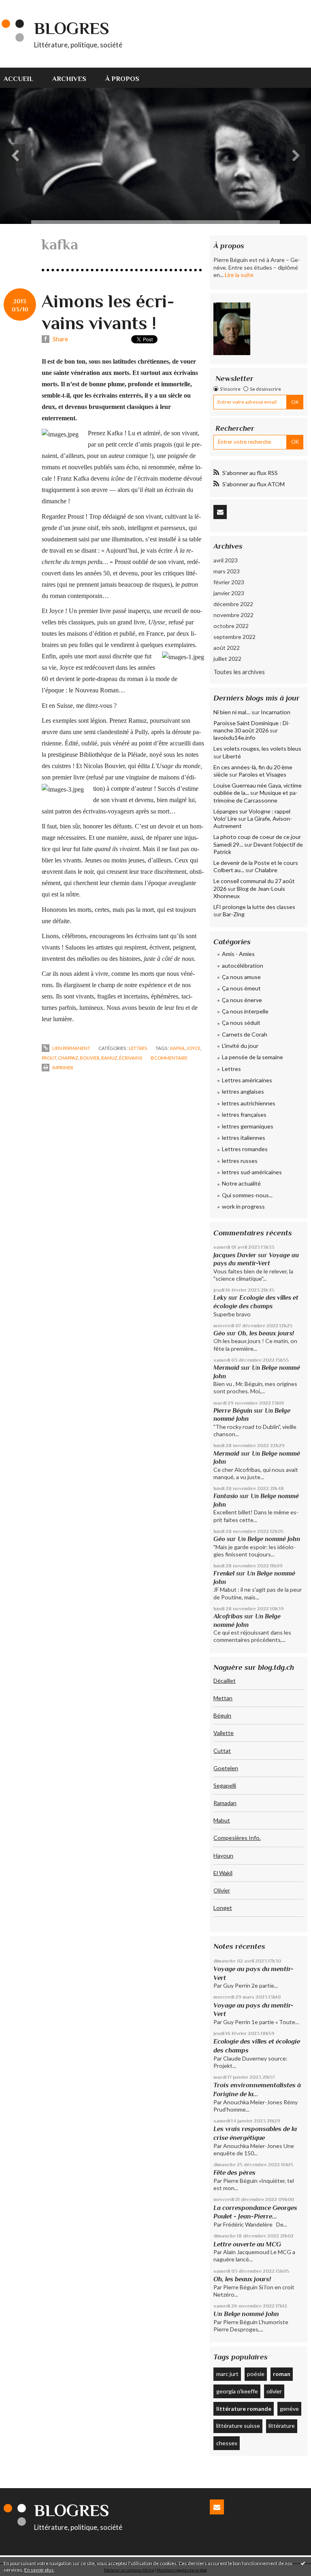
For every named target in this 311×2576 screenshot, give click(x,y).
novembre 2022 (233, 615)
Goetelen (226, 1768)
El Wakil (223, 1873)
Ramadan (225, 1803)
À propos (122, 79)
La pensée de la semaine (252, 1057)
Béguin (222, 1715)
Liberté (232, 756)
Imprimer (62, 1068)
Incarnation (276, 712)
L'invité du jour (240, 1046)
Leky (220, 1298)
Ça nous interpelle (245, 1011)
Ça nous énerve (242, 1000)
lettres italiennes (244, 1138)
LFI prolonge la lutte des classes (254, 907)
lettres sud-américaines (252, 1172)
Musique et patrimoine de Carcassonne (256, 796)
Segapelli (225, 1785)
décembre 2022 (233, 604)
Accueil (18, 79)
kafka (177, 1048)
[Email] (220, 512)
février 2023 (229, 582)
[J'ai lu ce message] (303, 2563)
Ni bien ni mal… (232, 712)
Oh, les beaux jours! (266, 1333)
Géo (219, 1333)
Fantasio (226, 1496)
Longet (223, 1908)
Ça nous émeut (241, 988)
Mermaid (226, 1368)
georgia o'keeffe (237, 2391)
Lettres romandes (245, 1149)
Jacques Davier (235, 1255)
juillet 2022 (227, 659)
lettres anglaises (243, 1091)
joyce (193, 1048)
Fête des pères (234, 2173)
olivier (274, 2391)
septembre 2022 (234, 637)
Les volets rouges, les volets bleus (257, 748)
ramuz (109, 1058)
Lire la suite (239, 275)
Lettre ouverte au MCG (247, 2244)
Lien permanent (71, 1048)
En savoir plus (39, 2570)
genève (289, 2409)
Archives (69, 79)
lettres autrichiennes (249, 1103)
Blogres (72, 28)
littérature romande (244, 2409)
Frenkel (224, 1573)
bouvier (90, 1058)
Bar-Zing (234, 914)
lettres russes (240, 1161)
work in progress (243, 1206)
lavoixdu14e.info (234, 738)
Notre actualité (241, 1183)
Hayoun (223, 1855)
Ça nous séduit (241, 1023)
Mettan (223, 1698)
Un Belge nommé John (269, 1539)
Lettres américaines (247, 1080)
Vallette (224, 1733)
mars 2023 (227, 571)
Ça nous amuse (241, 977)
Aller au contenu (26, 6)
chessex (227, 2443)
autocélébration (243, 965)
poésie (256, 2374)
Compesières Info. (237, 1838)
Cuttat (222, 1751)
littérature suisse (238, 2426)
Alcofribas (228, 1616)
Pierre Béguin (233, 1410)
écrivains (131, 1058)
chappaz (68, 1058)
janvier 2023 (229, 593)
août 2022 (227, 648)
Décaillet (225, 1681)
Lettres (138, 1048)
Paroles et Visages (262, 774)
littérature (282, 2426)
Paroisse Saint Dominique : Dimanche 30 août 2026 (252, 727)
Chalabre (266, 870)
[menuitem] (23, 78)
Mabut (222, 1820)
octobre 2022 (231, 626)
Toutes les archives (239, 672)
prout (49, 1058)
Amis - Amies (238, 954)
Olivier (222, 1890)
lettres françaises (244, 1114)
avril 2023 (226, 560)
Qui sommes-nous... (247, 1195)
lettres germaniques (248, 1126)
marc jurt (227, 2374)
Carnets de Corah (245, 1034)
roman (282, 2374)
